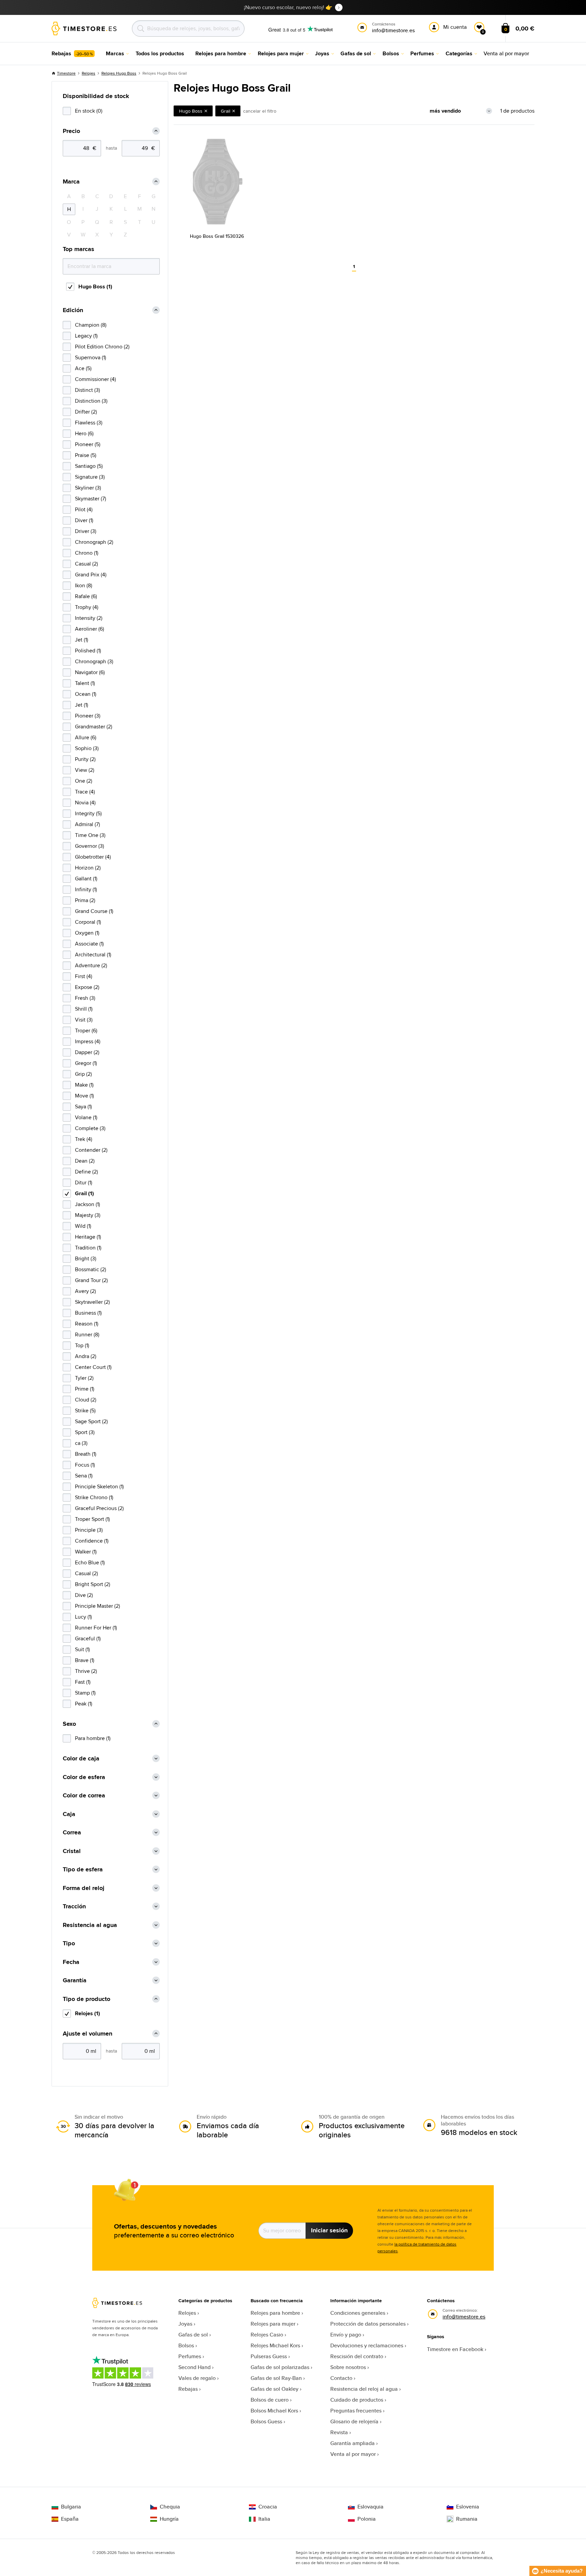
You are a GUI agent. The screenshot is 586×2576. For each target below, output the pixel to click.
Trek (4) (84, 1139)
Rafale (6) (86, 596)
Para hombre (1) (93, 1738)
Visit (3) (84, 1020)
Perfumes (190, 2356)
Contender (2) (91, 1150)
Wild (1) (83, 1226)
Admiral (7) (87, 824)
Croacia (268, 2507)
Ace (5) (83, 368)
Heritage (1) (88, 1237)
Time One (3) (90, 835)
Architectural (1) (93, 955)
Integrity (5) (88, 813)
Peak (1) (84, 1704)
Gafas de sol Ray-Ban (276, 2378)
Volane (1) (86, 1117)
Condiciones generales (358, 2313)
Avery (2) (85, 1291)
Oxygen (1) (87, 933)
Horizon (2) (88, 868)
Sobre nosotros (348, 2367)
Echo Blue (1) (90, 1562)
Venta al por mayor (353, 2454)
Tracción (74, 1906)
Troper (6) (86, 1031)
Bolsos (186, 2345)
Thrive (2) (86, 1671)
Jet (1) (82, 640)
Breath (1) (86, 1454)
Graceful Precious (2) (99, 1508)
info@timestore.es (464, 2317)
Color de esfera (84, 1777)
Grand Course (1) (94, 911)
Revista (339, 2432)
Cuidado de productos (357, 2400)
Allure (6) (86, 737)
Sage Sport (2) (91, 1421)
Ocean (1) (86, 694)
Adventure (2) (91, 965)
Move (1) (84, 1096)
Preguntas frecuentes (356, 2411)
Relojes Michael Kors (275, 2345)
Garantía (75, 1980)
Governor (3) (90, 846)
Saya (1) (83, 1106)
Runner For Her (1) (96, 1628)
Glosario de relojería (354, 2421)
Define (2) (86, 1172)
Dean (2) (85, 1161)
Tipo (69, 1943)
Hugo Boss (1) (95, 287)
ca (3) (81, 1443)
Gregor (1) (86, 1063)
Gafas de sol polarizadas (280, 2367)
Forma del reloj (84, 1888)
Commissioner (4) (95, 379)
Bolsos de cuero (270, 2400)
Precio (71, 131)
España (70, 2519)
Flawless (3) (89, 423)
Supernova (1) (91, 357)
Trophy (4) (87, 607)
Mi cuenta (455, 27)
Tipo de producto (86, 1999)
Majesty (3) (88, 1215)
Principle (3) (89, 1530)
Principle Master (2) (97, 1606)
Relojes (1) (87, 2013)
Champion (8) (91, 325)
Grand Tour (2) (91, 1280)
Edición (73, 310)
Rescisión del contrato (357, 2356)
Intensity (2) (89, 618)
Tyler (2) (84, 1378)
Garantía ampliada (353, 2443)
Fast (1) (83, 1682)
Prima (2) (85, 900)
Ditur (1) (84, 1182)
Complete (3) (90, 1128)
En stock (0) (89, 111)
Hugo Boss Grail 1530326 (217, 236)
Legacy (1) (86, 336)
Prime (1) (85, 1389)
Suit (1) (82, 1649)
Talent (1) (85, 683)
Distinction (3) (91, 401)
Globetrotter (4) (93, 857)
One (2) (84, 781)
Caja (69, 1814)
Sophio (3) (87, 748)
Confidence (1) (92, 1541)
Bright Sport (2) (93, 1584)
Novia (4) (85, 803)
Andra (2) (86, 1356)
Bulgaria (71, 2507)
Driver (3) (86, 531)
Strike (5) (85, 1410)
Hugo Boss (191, 111)
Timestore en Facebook (455, 2349)
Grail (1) (84, 1193)
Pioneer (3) (88, 716)
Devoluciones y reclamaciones (367, 2345)
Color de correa (84, 1796)
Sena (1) (84, 1476)
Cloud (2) (86, 1400)
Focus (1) (85, 1465)
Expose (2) (87, 987)
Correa (72, 1833)
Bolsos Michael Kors (274, 2411)
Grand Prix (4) (91, 575)
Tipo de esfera (83, 1869)
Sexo (69, 1724)
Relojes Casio (267, 2335)
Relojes (89, 73)
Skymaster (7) (91, 499)
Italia (264, 2519)
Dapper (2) (87, 1052)
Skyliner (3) (88, 488)
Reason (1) (87, 1324)
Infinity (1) (86, 889)
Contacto (341, 2378)
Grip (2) (83, 1074)
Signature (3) (90, 477)
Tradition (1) (88, 1248)
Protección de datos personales (368, 2324)
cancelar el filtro (260, 111)
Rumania (467, 2519)
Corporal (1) (88, 922)
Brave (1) (85, 1660)
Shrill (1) (84, 1009)
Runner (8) (87, 1334)
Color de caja (81, 1759)
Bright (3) (86, 1258)
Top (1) (82, 1345)
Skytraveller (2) (92, 1302)
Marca (71, 182)
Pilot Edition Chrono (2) (102, 347)
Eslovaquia (370, 2507)
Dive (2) (84, 1595)
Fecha (71, 1962)
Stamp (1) (85, 1693)
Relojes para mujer (273, 2324)
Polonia (367, 2519)
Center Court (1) (93, 1367)
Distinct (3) (87, 390)
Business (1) (88, 1313)
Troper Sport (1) (92, 1519)
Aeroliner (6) (90, 629)
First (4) (84, 976)
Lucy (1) (83, 1617)
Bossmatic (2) (91, 1269)
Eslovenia (468, 2507)
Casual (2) (86, 564)
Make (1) (84, 1085)
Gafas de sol (193, 2335)
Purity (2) (85, 759)
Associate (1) (89, 944)
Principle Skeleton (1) (99, 1486)
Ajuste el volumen (87, 2034)
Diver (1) (84, 520)
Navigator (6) (90, 672)
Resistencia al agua (90, 1925)
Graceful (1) (88, 1638)
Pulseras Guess (269, 2356)
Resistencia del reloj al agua (364, 2389)
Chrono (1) (87, 553)
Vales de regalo (197, 2378)
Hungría (169, 2519)
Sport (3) (85, 1432)
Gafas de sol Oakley (275, 2389)
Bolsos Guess (266, 2421)
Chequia (170, 2507)
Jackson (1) (87, 1204)
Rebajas (188, 2389)
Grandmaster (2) (94, 727)
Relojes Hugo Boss (119, 73)
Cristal (72, 1851)
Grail (226, 111)
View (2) (85, 770)
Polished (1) (88, 651)
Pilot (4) (84, 509)
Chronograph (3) (94, 661)
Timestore (66, 73)
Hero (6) (84, 433)
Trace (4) (85, 792)
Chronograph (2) (94, 542)
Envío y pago (346, 2335)
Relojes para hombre (275, 2313)
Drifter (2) (86, 412)
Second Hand (194, 2367)
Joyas (185, 2324)
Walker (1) (86, 1552)
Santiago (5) (89, 466)
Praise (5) (86, 455)
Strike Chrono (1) (94, 1497)
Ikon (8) (84, 585)
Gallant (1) (86, 879)
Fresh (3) (85, 998)
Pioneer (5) (88, 444)
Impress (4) (88, 1041)
